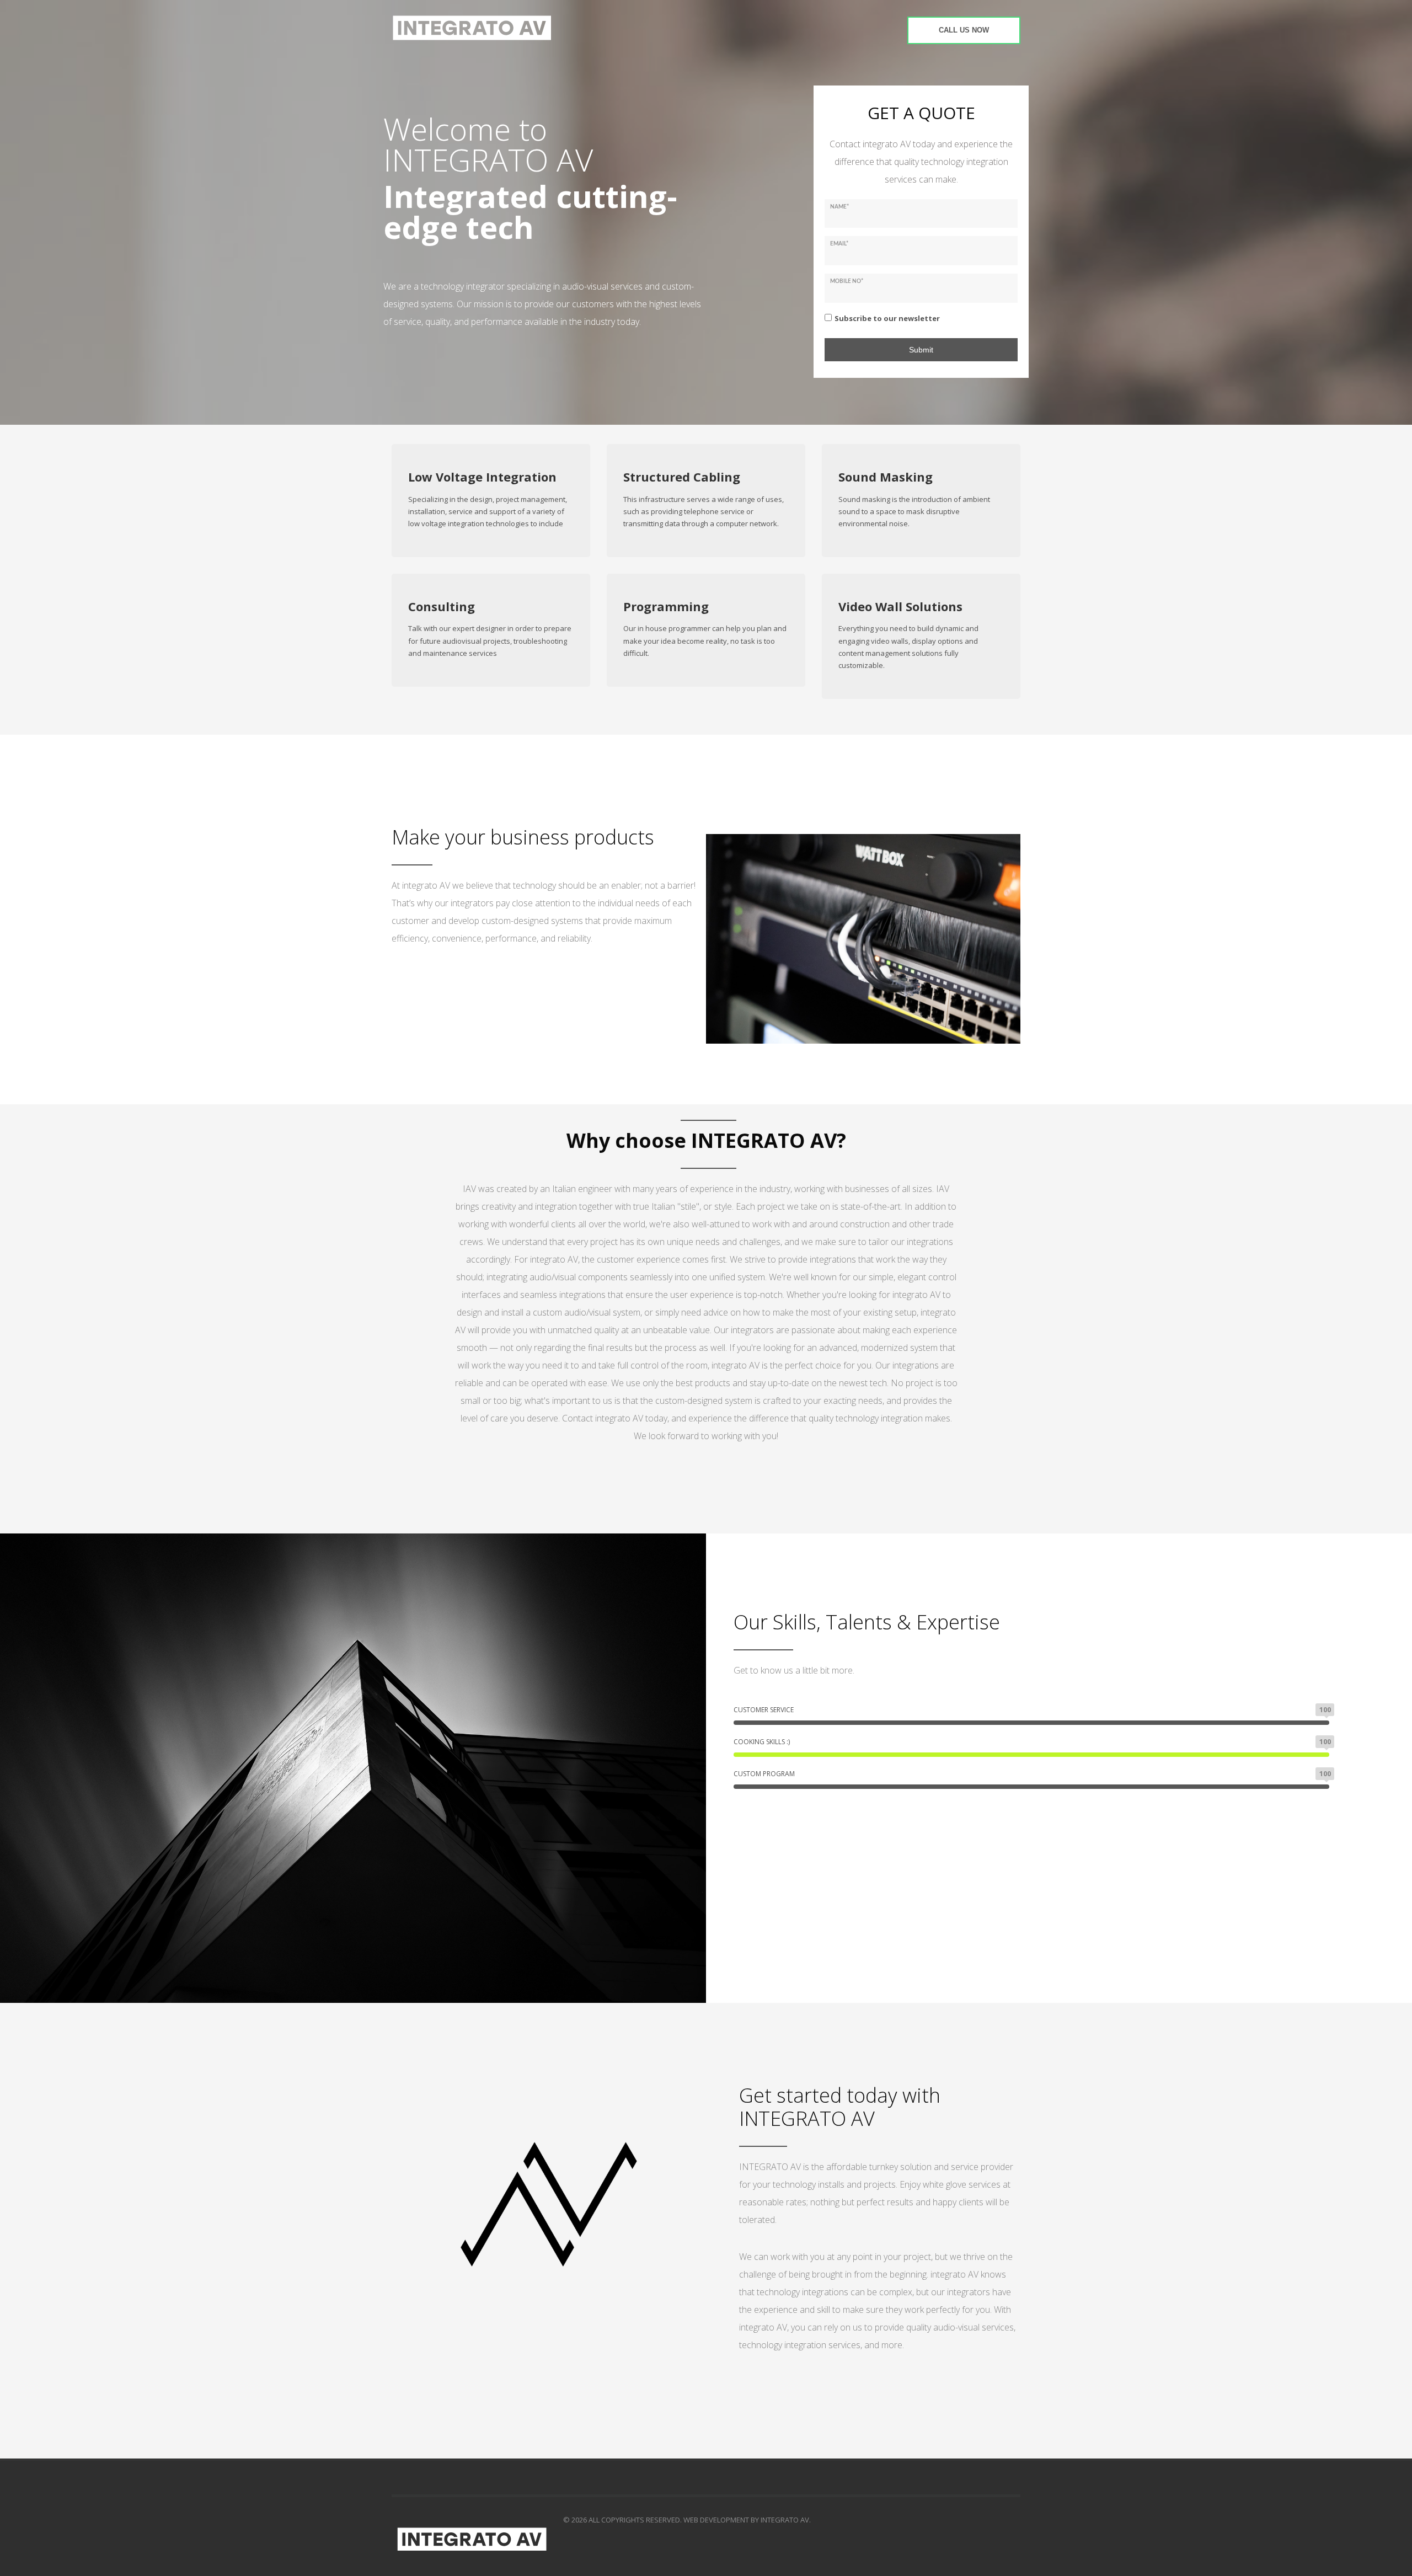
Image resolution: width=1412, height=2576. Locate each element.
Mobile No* (847, 281)
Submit (921, 350)
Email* (839, 244)
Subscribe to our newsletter (887, 318)
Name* (839, 207)
